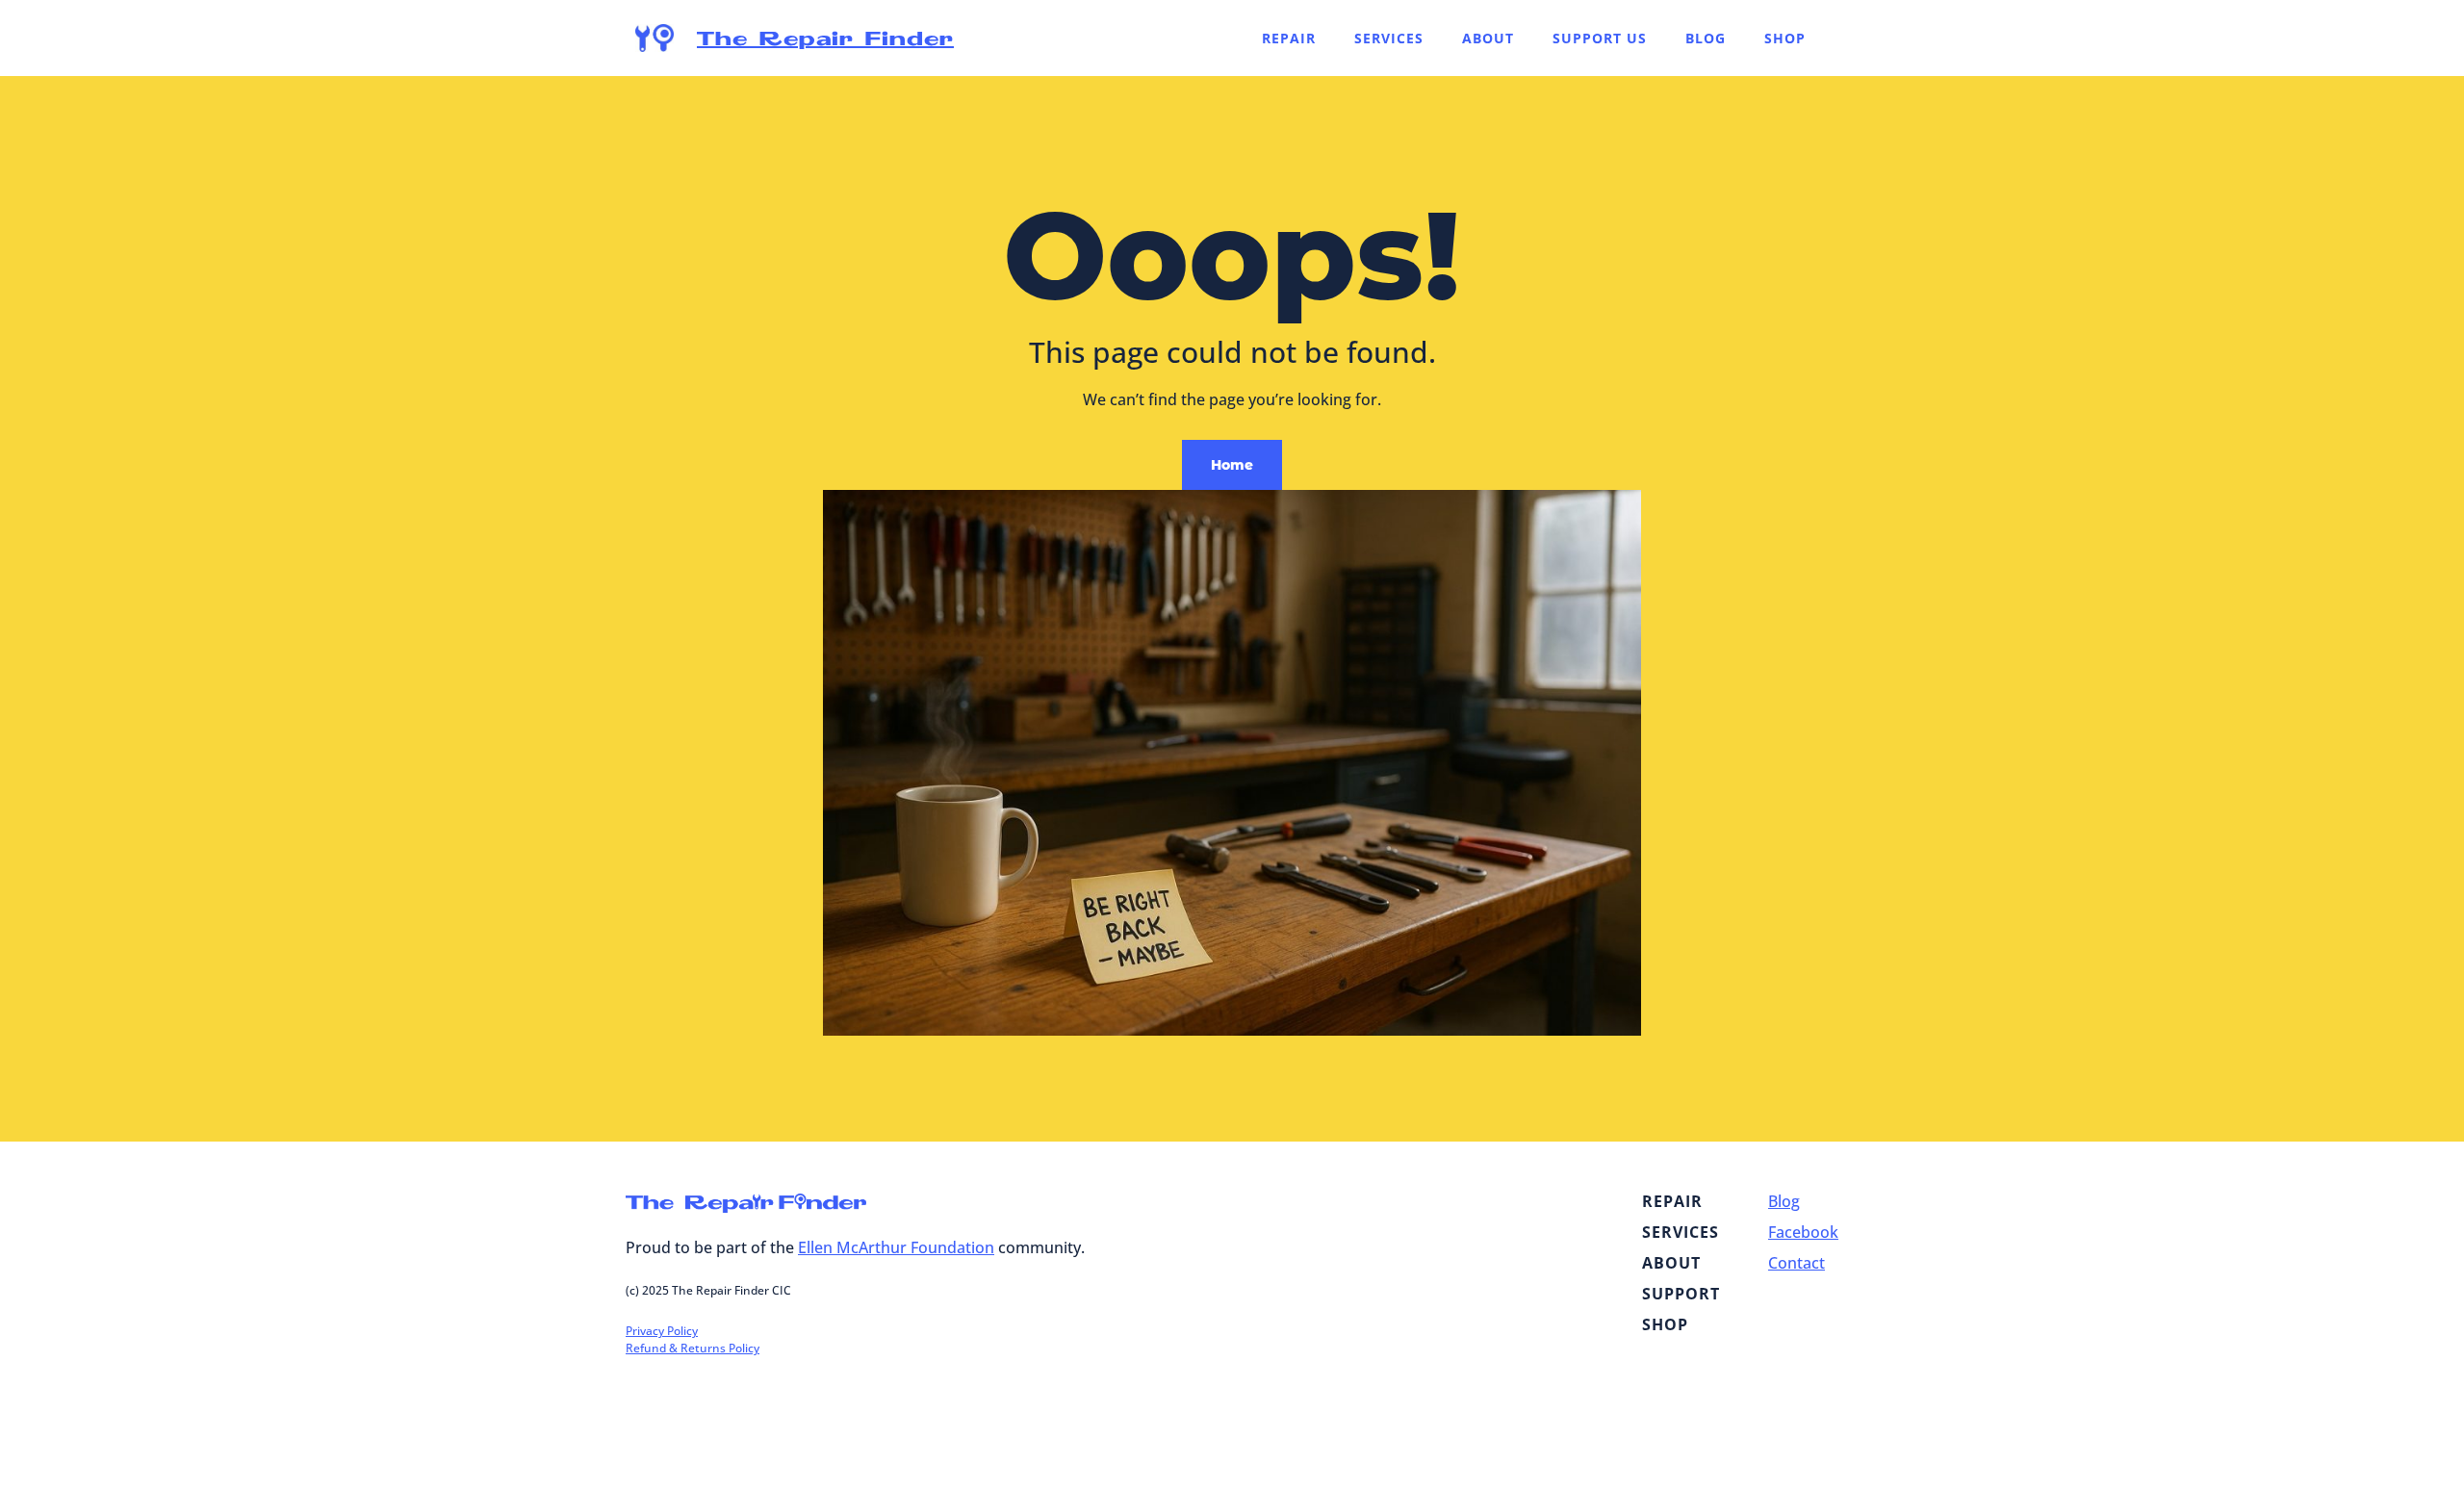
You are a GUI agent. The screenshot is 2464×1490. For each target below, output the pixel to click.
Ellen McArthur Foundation (896, 1247)
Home (1232, 465)
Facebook (1803, 1232)
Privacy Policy (662, 1331)
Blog (1784, 1201)
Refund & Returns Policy (693, 1348)
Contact (1797, 1263)
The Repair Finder (825, 38)
